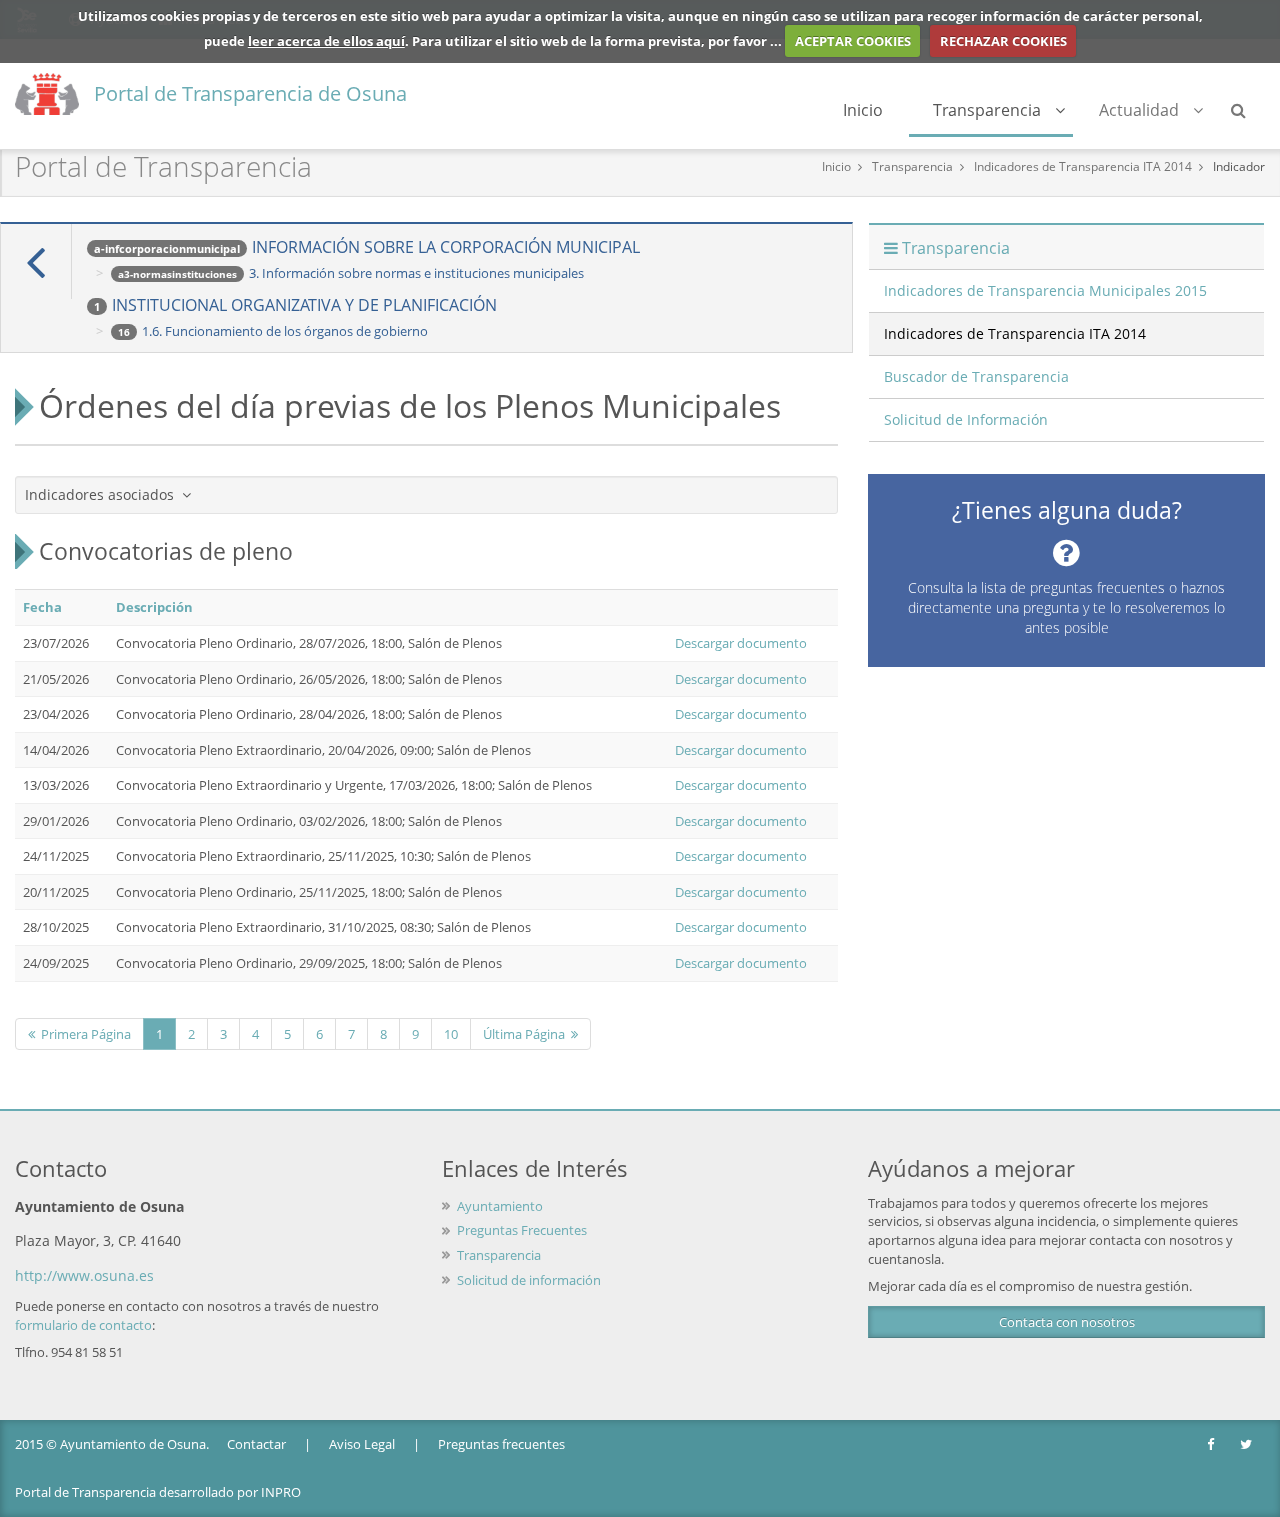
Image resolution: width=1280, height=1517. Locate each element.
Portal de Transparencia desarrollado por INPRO (158, 1492)
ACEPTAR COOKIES (853, 41)
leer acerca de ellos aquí (326, 41)
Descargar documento (741, 643)
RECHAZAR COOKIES (1003, 41)
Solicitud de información (529, 1280)
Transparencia (987, 110)
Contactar (256, 1444)
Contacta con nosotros (1067, 1322)
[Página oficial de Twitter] (1247, 1444)
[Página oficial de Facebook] (1212, 1444)
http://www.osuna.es (84, 1275)
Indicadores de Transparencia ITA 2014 (1083, 166)
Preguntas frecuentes (501, 1444)
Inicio (863, 110)
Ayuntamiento (500, 1206)
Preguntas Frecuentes (522, 1230)
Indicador (1239, 166)
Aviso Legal (362, 1444)
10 (451, 1034)
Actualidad (1139, 110)
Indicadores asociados (103, 494)
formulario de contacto (83, 1325)
